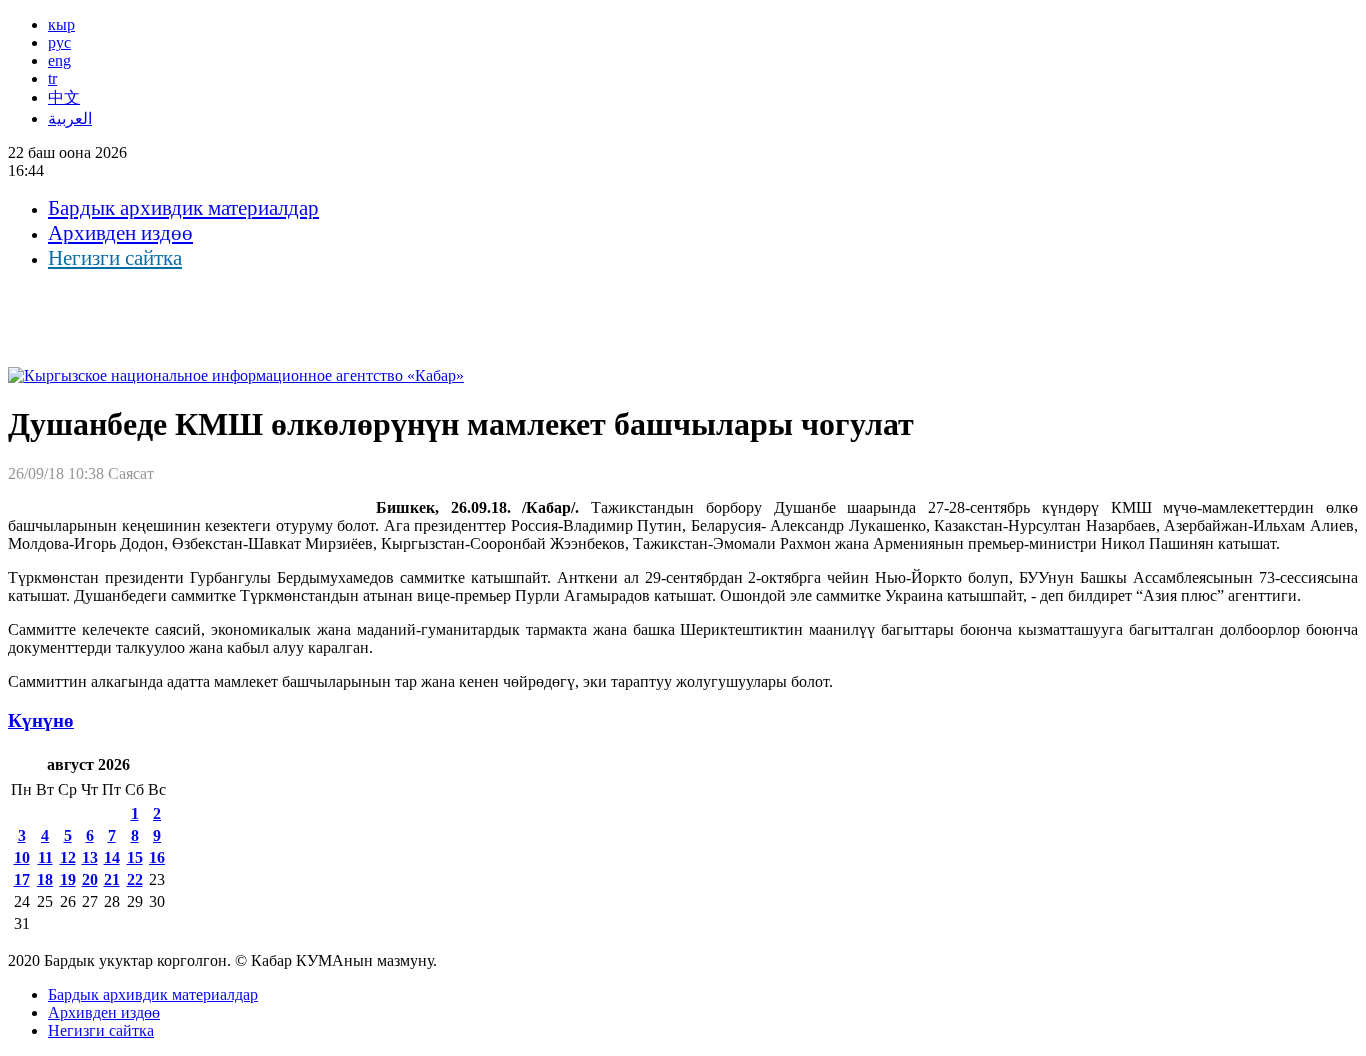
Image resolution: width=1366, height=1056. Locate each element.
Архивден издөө (120, 233)
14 (112, 857)
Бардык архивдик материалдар (183, 208)
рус (59, 42)
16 (157, 857)
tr (52, 78)
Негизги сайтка (115, 258)
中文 (64, 97)
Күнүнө (41, 720)
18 (45, 879)
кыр (61, 24)
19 (68, 879)
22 (135, 879)
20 (90, 879)
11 (45, 857)
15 (135, 857)
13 (90, 857)
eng (59, 60)
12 (68, 857)
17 (22, 879)
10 (22, 857)
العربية (70, 118)
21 (112, 879)
